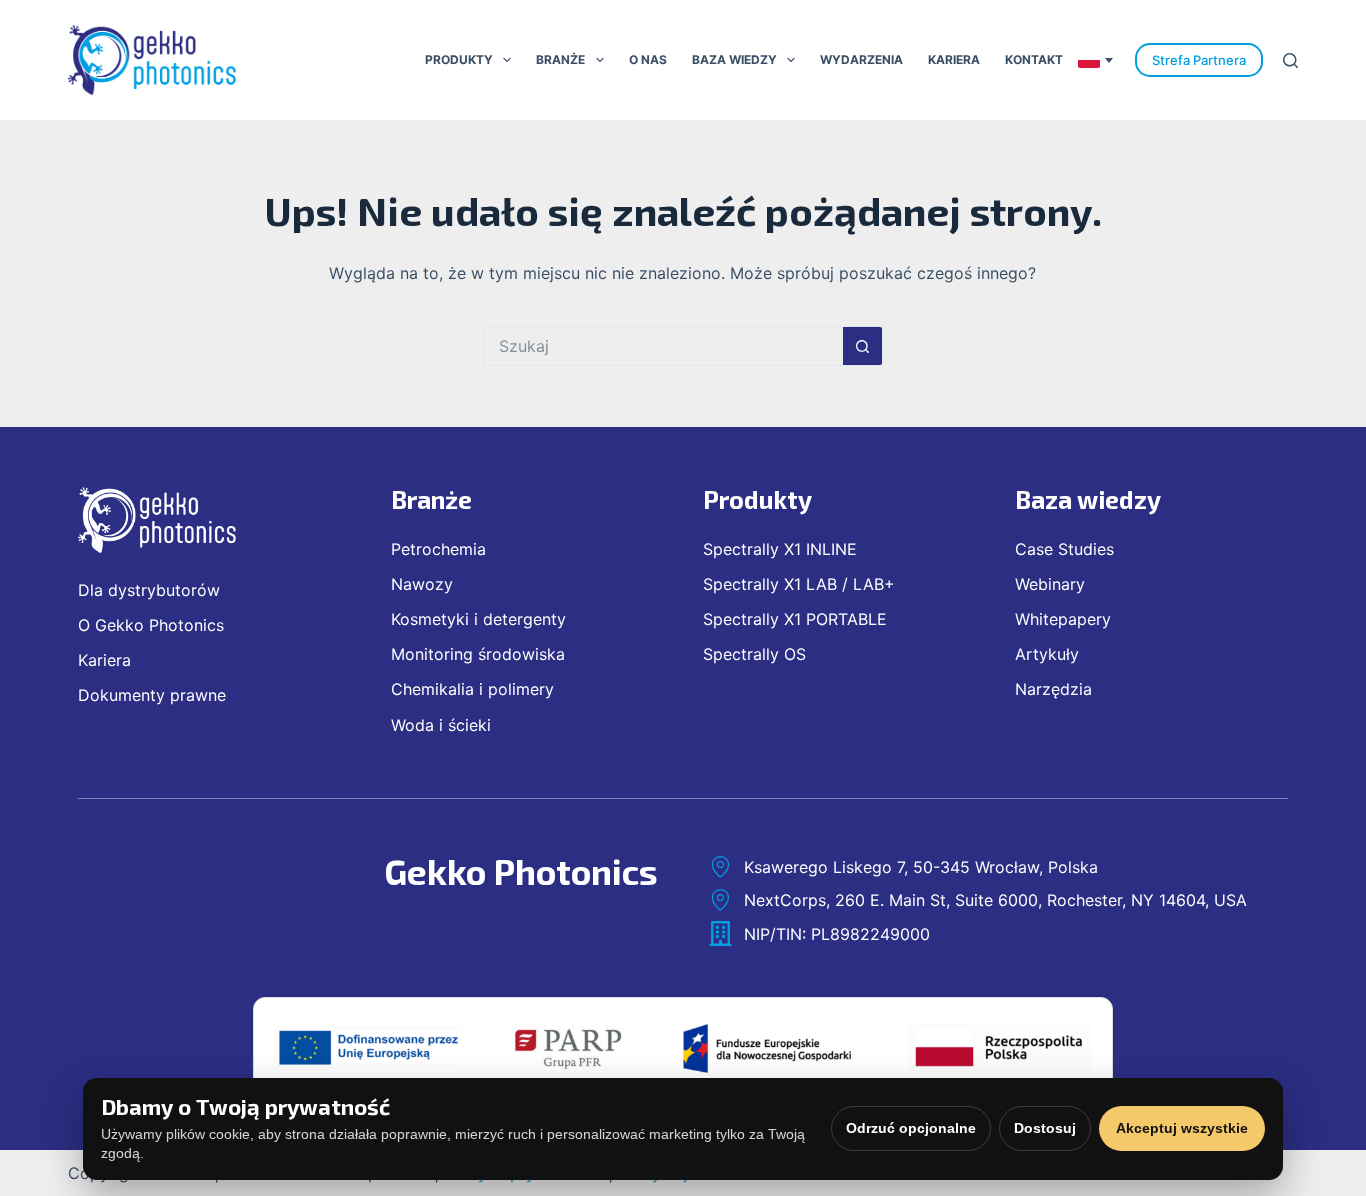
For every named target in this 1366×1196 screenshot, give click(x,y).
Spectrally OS (754, 654)
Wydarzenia (861, 59)
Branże (560, 59)
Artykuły (1047, 654)
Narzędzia (1053, 689)
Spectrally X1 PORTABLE (795, 619)
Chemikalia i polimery (472, 689)
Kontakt (1034, 59)
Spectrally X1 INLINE (780, 549)
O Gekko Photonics (151, 625)
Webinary (1050, 584)
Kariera (954, 59)
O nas (648, 59)
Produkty (459, 59)
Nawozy (422, 584)
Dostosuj (1045, 1128)
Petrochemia (438, 549)
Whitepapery (1063, 619)
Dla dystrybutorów (149, 590)
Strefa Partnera (1199, 60)
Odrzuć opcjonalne (911, 1128)
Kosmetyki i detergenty (478, 619)
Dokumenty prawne (152, 695)
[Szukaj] (1290, 60)
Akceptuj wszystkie (1182, 1128)
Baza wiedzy (734, 59)
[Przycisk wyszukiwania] (863, 346)
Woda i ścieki (441, 725)
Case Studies (1064, 549)
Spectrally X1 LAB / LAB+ (799, 584)
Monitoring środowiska (478, 654)
